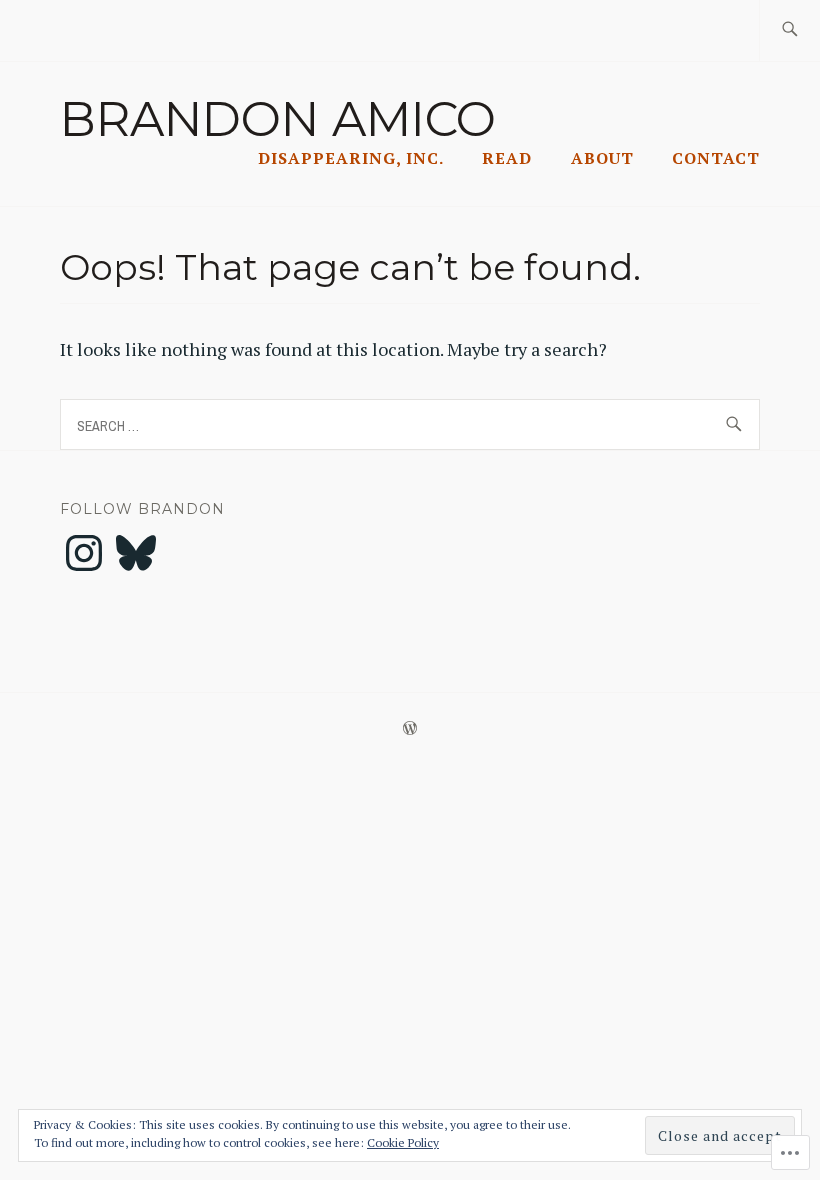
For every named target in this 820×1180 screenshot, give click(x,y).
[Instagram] (84, 553)
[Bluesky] (136, 553)
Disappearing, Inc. (351, 158)
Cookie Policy (403, 1142)
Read (507, 158)
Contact (716, 158)
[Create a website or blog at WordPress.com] (410, 728)
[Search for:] (789, 30)
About (602, 158)
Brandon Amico (278, 119)
